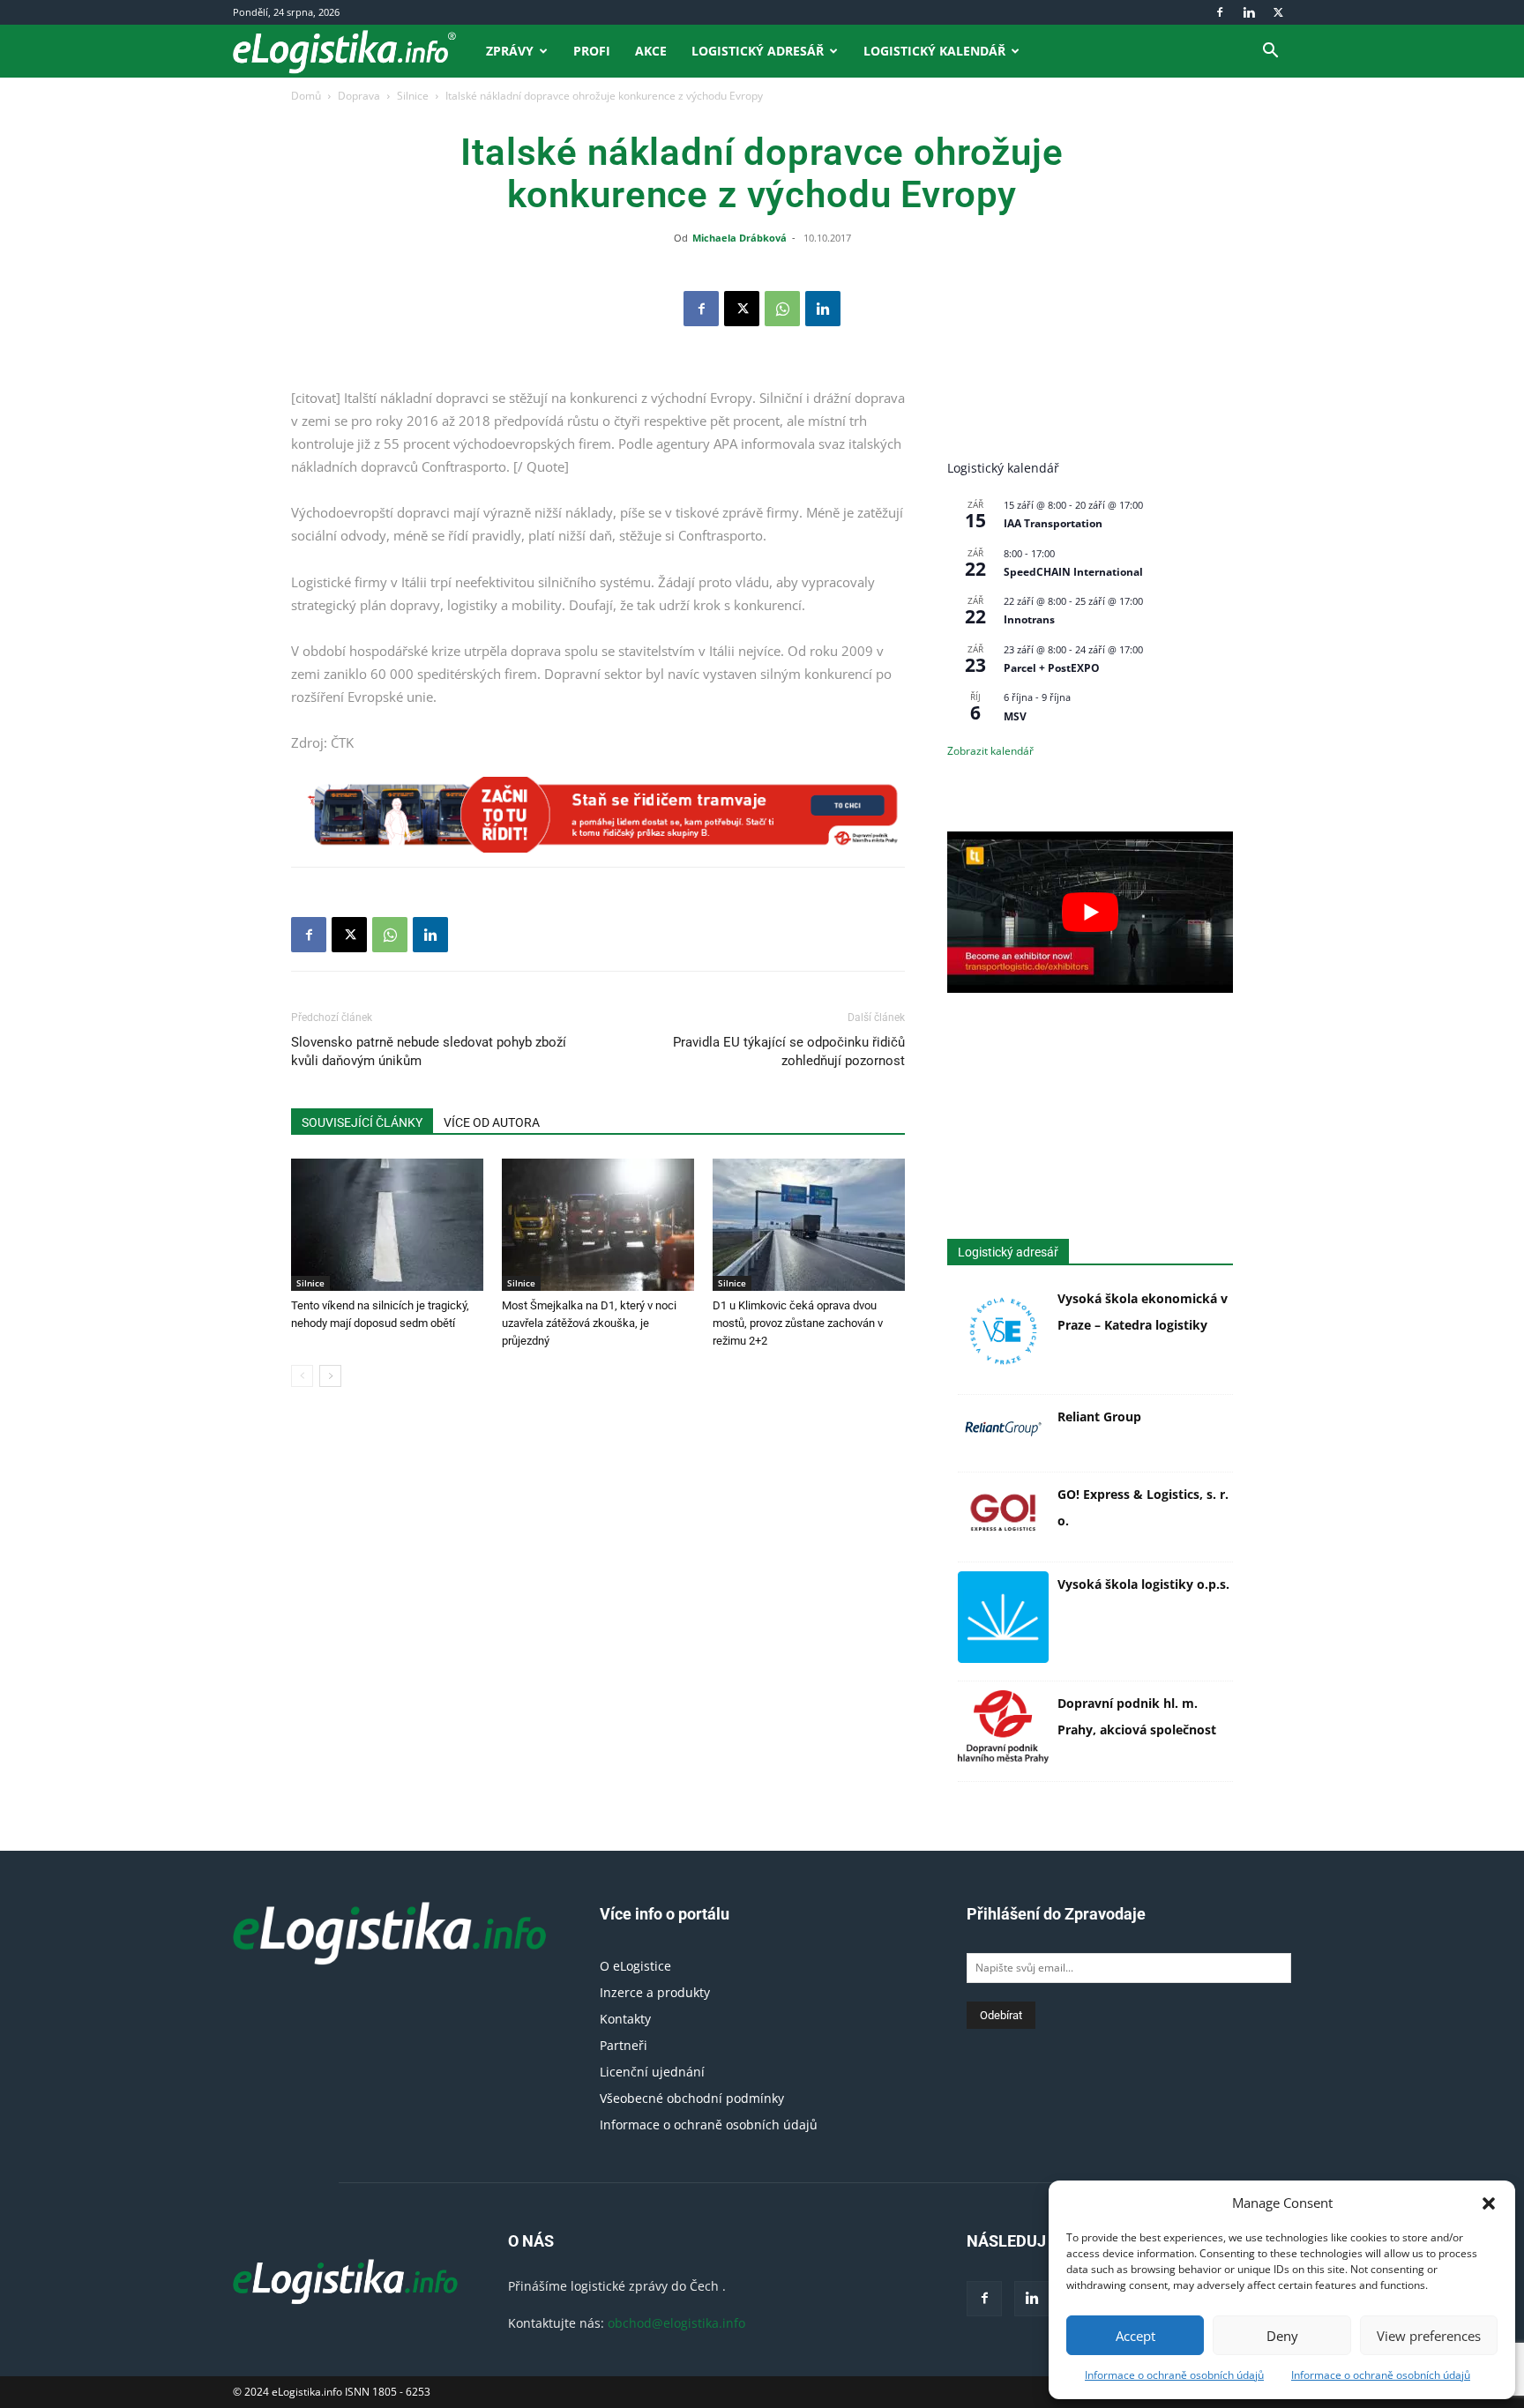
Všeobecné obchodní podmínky (692, 2098)
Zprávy (510, 51)
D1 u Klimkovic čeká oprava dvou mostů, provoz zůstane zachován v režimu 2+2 (798, 1323)
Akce (651, 51)
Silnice (413, 96)
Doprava (359, 96)
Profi (592, 51)
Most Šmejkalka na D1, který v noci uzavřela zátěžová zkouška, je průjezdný (589, 1323)
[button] (1489, 2203)
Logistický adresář (758, 51)
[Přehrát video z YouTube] (1090, 912)
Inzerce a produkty (655, 1992)
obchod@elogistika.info (676, 2323)
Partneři (624, 2045)
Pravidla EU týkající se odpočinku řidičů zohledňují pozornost (789, 1051)
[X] (1278, 12)
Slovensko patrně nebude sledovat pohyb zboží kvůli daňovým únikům (429, 1051)
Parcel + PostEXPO (1052, 668)
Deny (1282, 2336)
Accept (1136, 2336)
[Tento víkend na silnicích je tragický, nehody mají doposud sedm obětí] (387, 1225)
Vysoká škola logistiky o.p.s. (1143, 1584)
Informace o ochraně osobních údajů (1174, 2375)
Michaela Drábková (740, 238)
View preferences (1429, 2336)
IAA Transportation (1053, 523)
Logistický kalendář (934, 51)
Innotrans (1029, 619)
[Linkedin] (1249, 12)
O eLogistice (635, 1966)
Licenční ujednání (652, 2072)
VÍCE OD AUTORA (492, 1122)
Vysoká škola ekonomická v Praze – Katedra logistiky (1143, 1312)
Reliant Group (1099, 1416)
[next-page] (330, 1376)
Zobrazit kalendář (990, 751)
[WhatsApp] (782, 309)
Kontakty (625, 2019)
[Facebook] (1220, 12)
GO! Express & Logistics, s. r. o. (1143, 1507)
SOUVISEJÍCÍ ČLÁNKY (362, 1122)
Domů (306, 96)
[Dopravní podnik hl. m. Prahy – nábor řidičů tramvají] (598, 815)
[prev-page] (302, 1376)
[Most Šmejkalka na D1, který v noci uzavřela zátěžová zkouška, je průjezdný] (598, 1225)
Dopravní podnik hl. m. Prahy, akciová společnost (1137, 1716)
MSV (1015, 716)
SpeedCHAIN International (1073, 572)
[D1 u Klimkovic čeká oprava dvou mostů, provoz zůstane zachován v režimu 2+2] (809, 1225)
